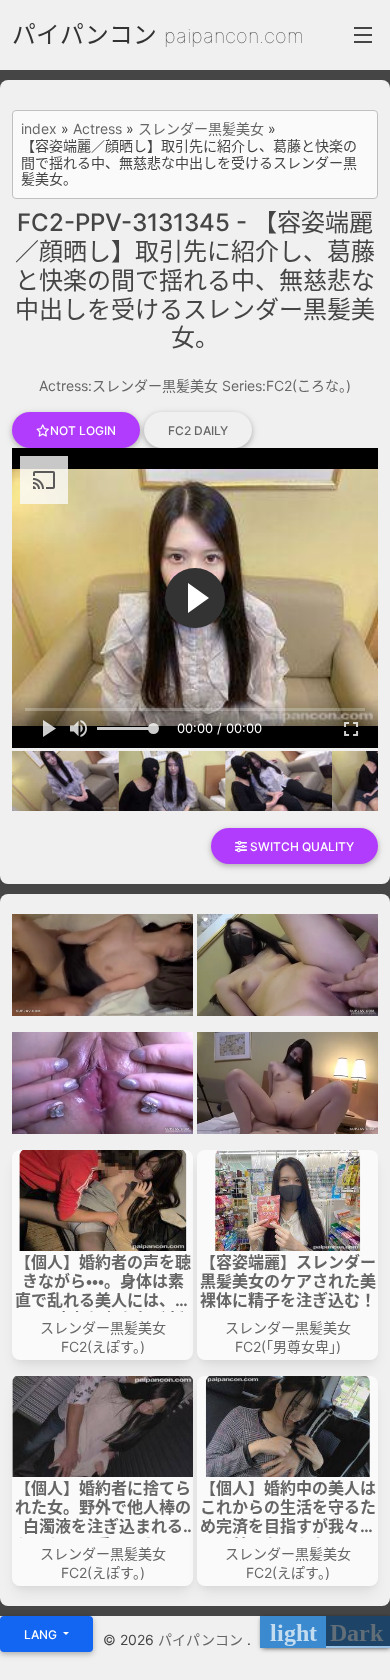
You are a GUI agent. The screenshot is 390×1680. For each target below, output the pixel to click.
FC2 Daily (198, 430)
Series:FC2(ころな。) (286, 385)
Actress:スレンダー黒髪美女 (128, 385)
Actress (97, 129)
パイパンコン (84, 34)
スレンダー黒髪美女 (201, 129)
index (39, 129)
